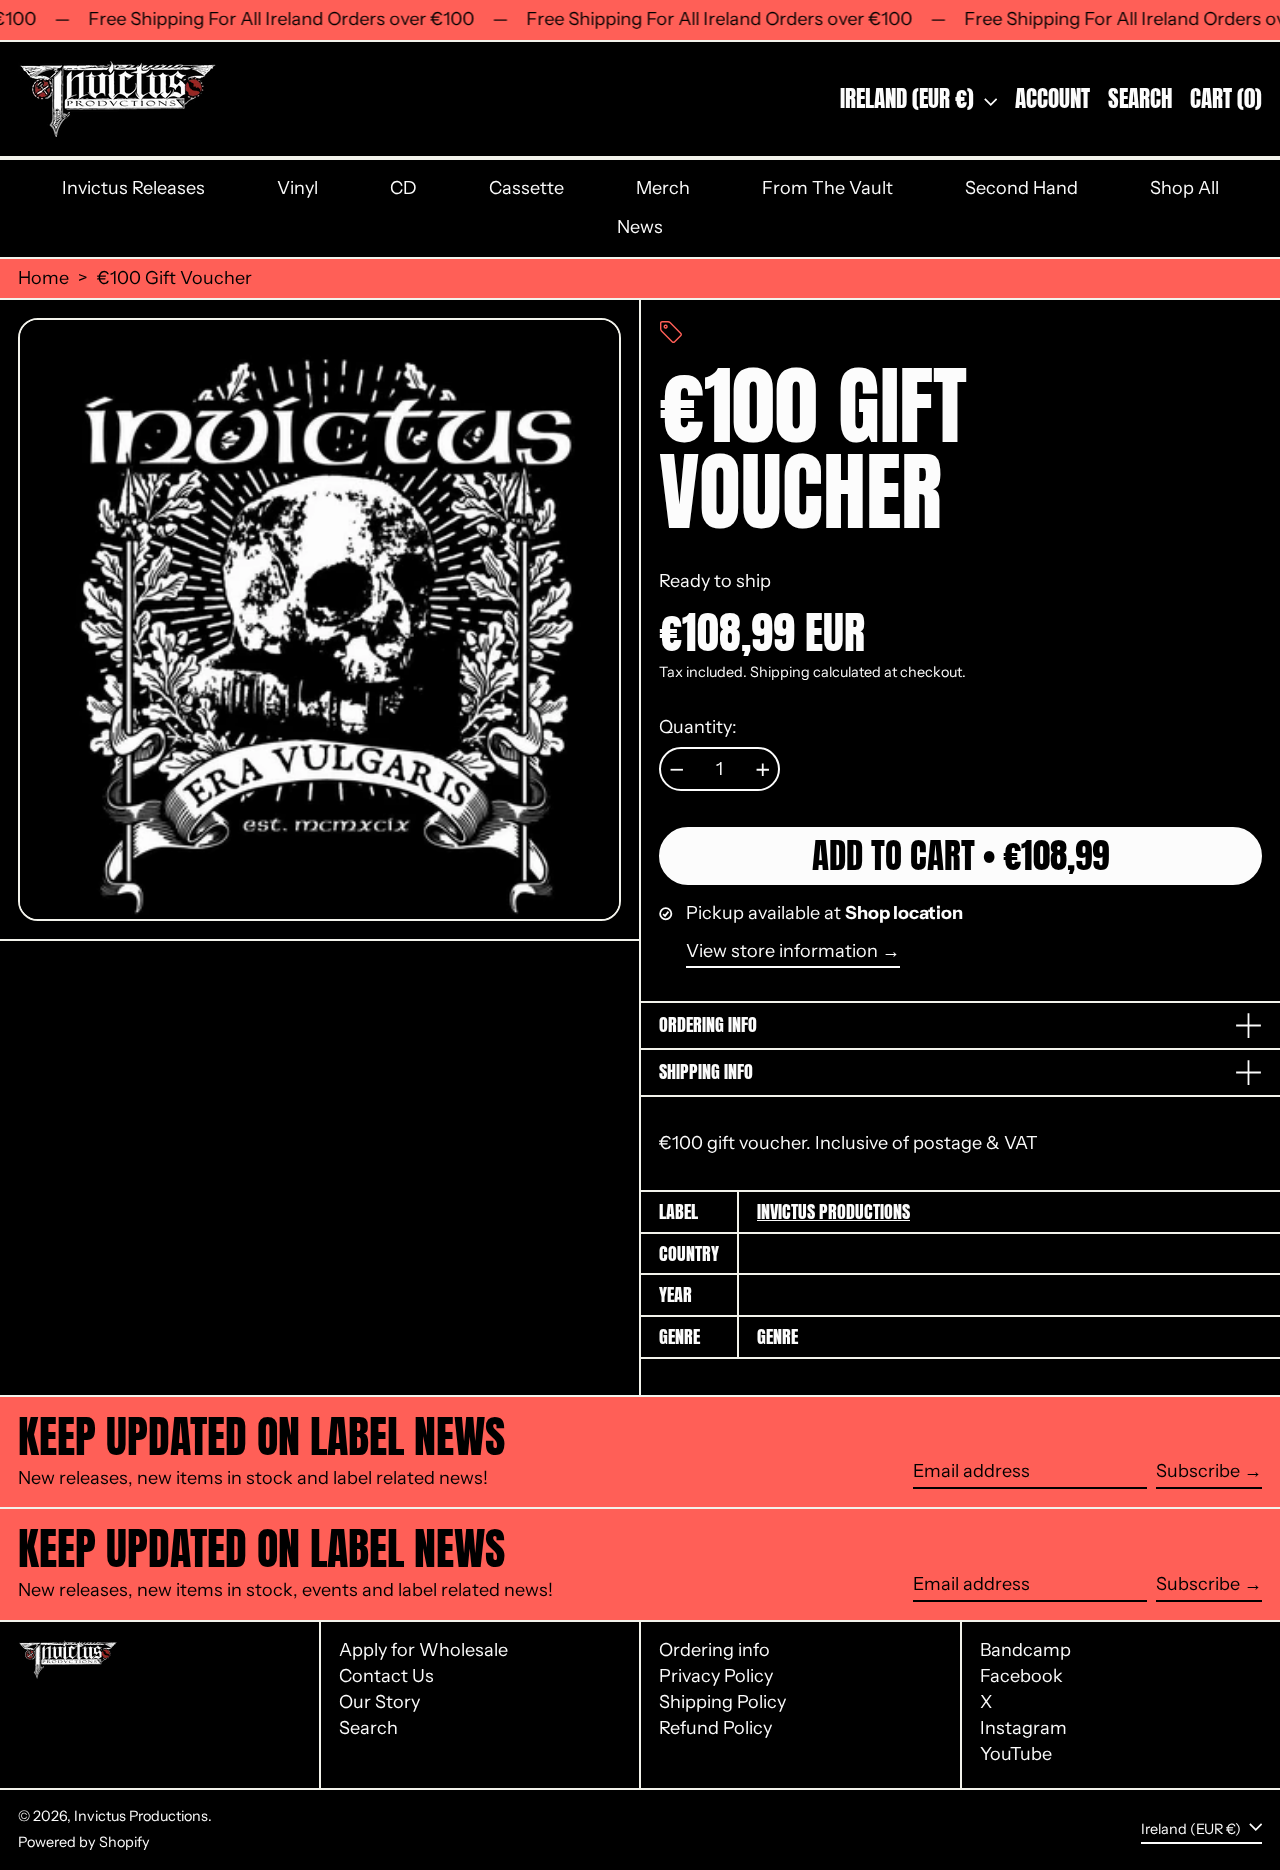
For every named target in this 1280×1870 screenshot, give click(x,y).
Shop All (1184, 188)
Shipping (780, 672)
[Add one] (763, 770)
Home (43, 278)
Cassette (526, 188)
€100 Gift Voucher (174, 278)
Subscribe (1198, 1471)
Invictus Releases (133, 188)
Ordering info (714, 1650)
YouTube (1016, 1754)
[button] (1140, 99)
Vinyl (297, 188)
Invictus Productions (833, 1211)
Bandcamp (1025, 1650)
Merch (663, 188)
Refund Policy (715, 1728)
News (640, 227)
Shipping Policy (722, 1702)
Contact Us (386, 1676)
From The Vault (827, 188)
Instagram (1023, 1728)
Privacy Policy (716, 1676)
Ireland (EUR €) (909, 98)
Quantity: (698, 727)
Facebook (1021, 1676)
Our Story (379, 1702)
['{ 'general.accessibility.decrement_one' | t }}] (677, 770)
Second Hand (1021, 188)
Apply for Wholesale (423, 1650)
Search (368, 1728)
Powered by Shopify (84, 1842)
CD (403, 188)
